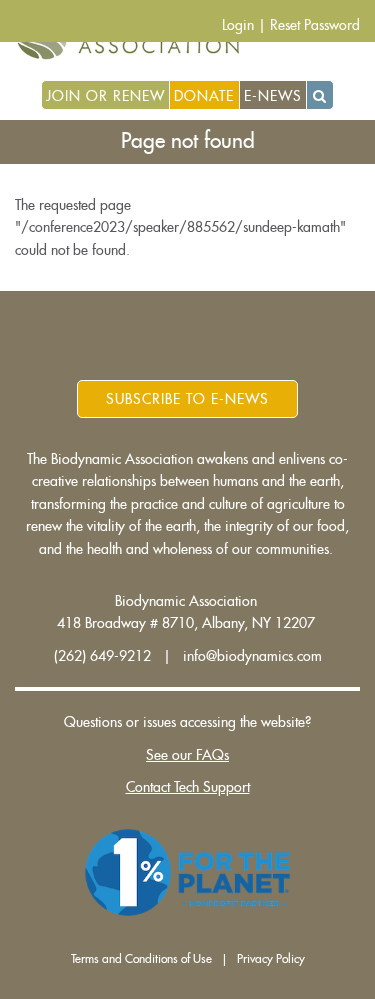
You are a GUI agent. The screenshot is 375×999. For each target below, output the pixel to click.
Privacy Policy (271, 959)
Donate (204, 96)
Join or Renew (105, 96)
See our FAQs (187, 755)
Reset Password (315, 25)
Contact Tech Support (188, 787)
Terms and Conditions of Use (141, 959)
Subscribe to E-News (187, 399)
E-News (273, 96)
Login (238, 25)
